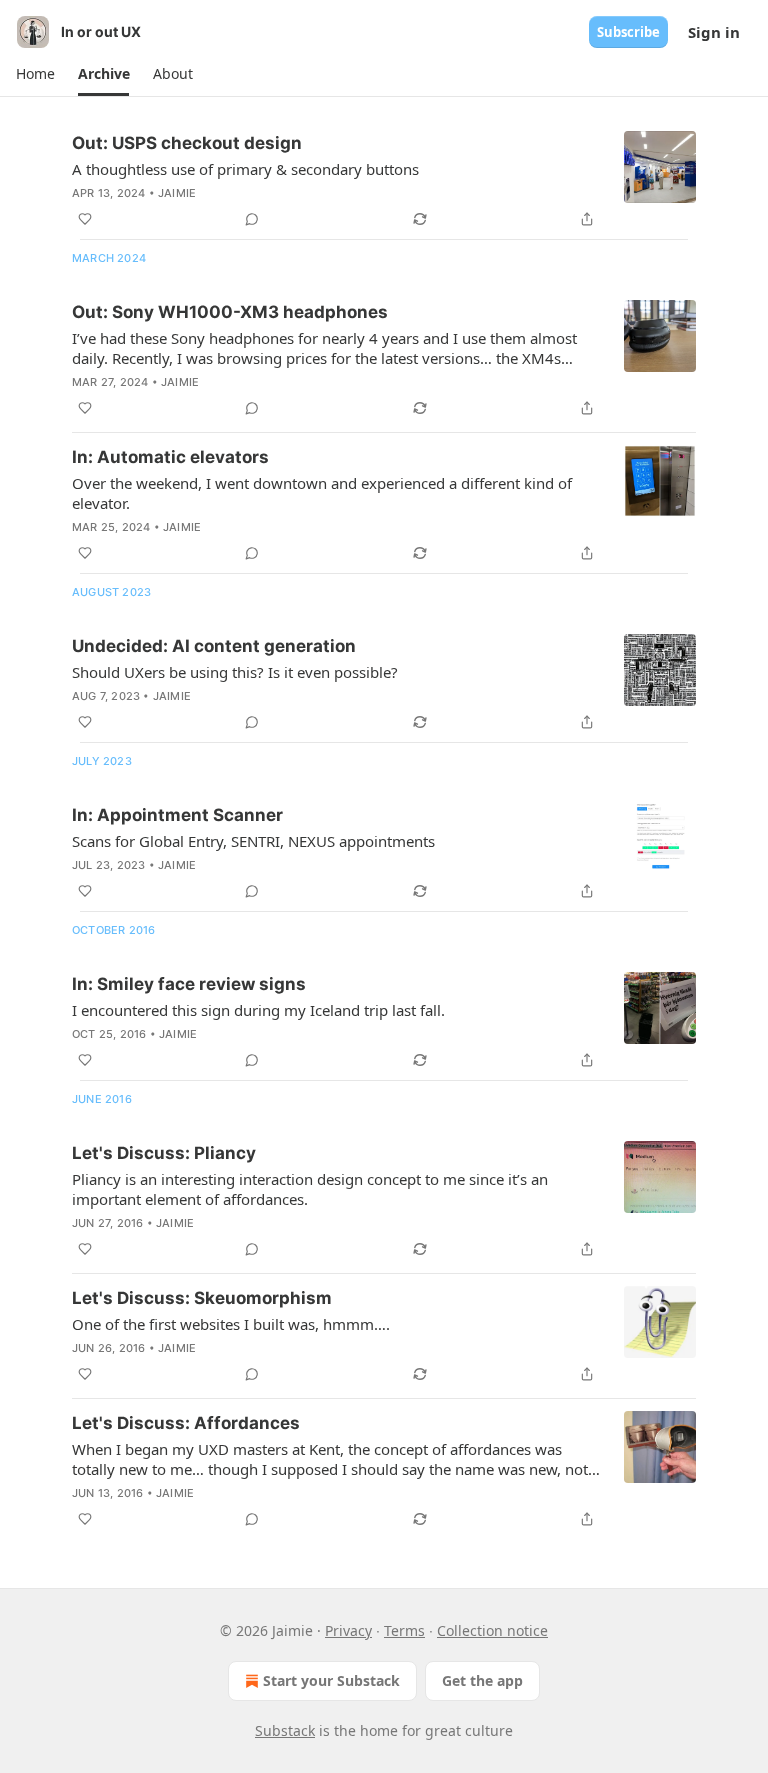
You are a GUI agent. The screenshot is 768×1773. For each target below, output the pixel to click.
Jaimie (177, 193)
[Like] (85, 219)
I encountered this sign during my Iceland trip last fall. (258, 1010)
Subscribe (628, 32)
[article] (384, 181)
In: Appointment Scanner (177, 815)
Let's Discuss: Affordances (186, 1423)
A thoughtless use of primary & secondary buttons (245, 169)
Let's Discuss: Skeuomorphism (202, 1298)
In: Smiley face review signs (189, 984)
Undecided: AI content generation (214, 646)
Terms (404, 1630)
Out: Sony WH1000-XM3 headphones (230, 312)
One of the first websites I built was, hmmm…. (231, 1324)
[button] (35, 74)
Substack (285, 1730)
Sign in (714, 32)
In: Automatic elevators (170, 457)
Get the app (482, 1680)
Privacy (348, 1630)
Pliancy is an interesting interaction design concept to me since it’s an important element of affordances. (310, 1189)
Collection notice (492, 1630)
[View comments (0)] (252, 219)
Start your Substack (331, 1680)
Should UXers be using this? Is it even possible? (235, 672)
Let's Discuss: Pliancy (164, 1153)
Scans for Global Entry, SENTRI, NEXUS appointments (253, 841)
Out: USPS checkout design (187, 143)
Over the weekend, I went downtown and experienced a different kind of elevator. (322, 493)
